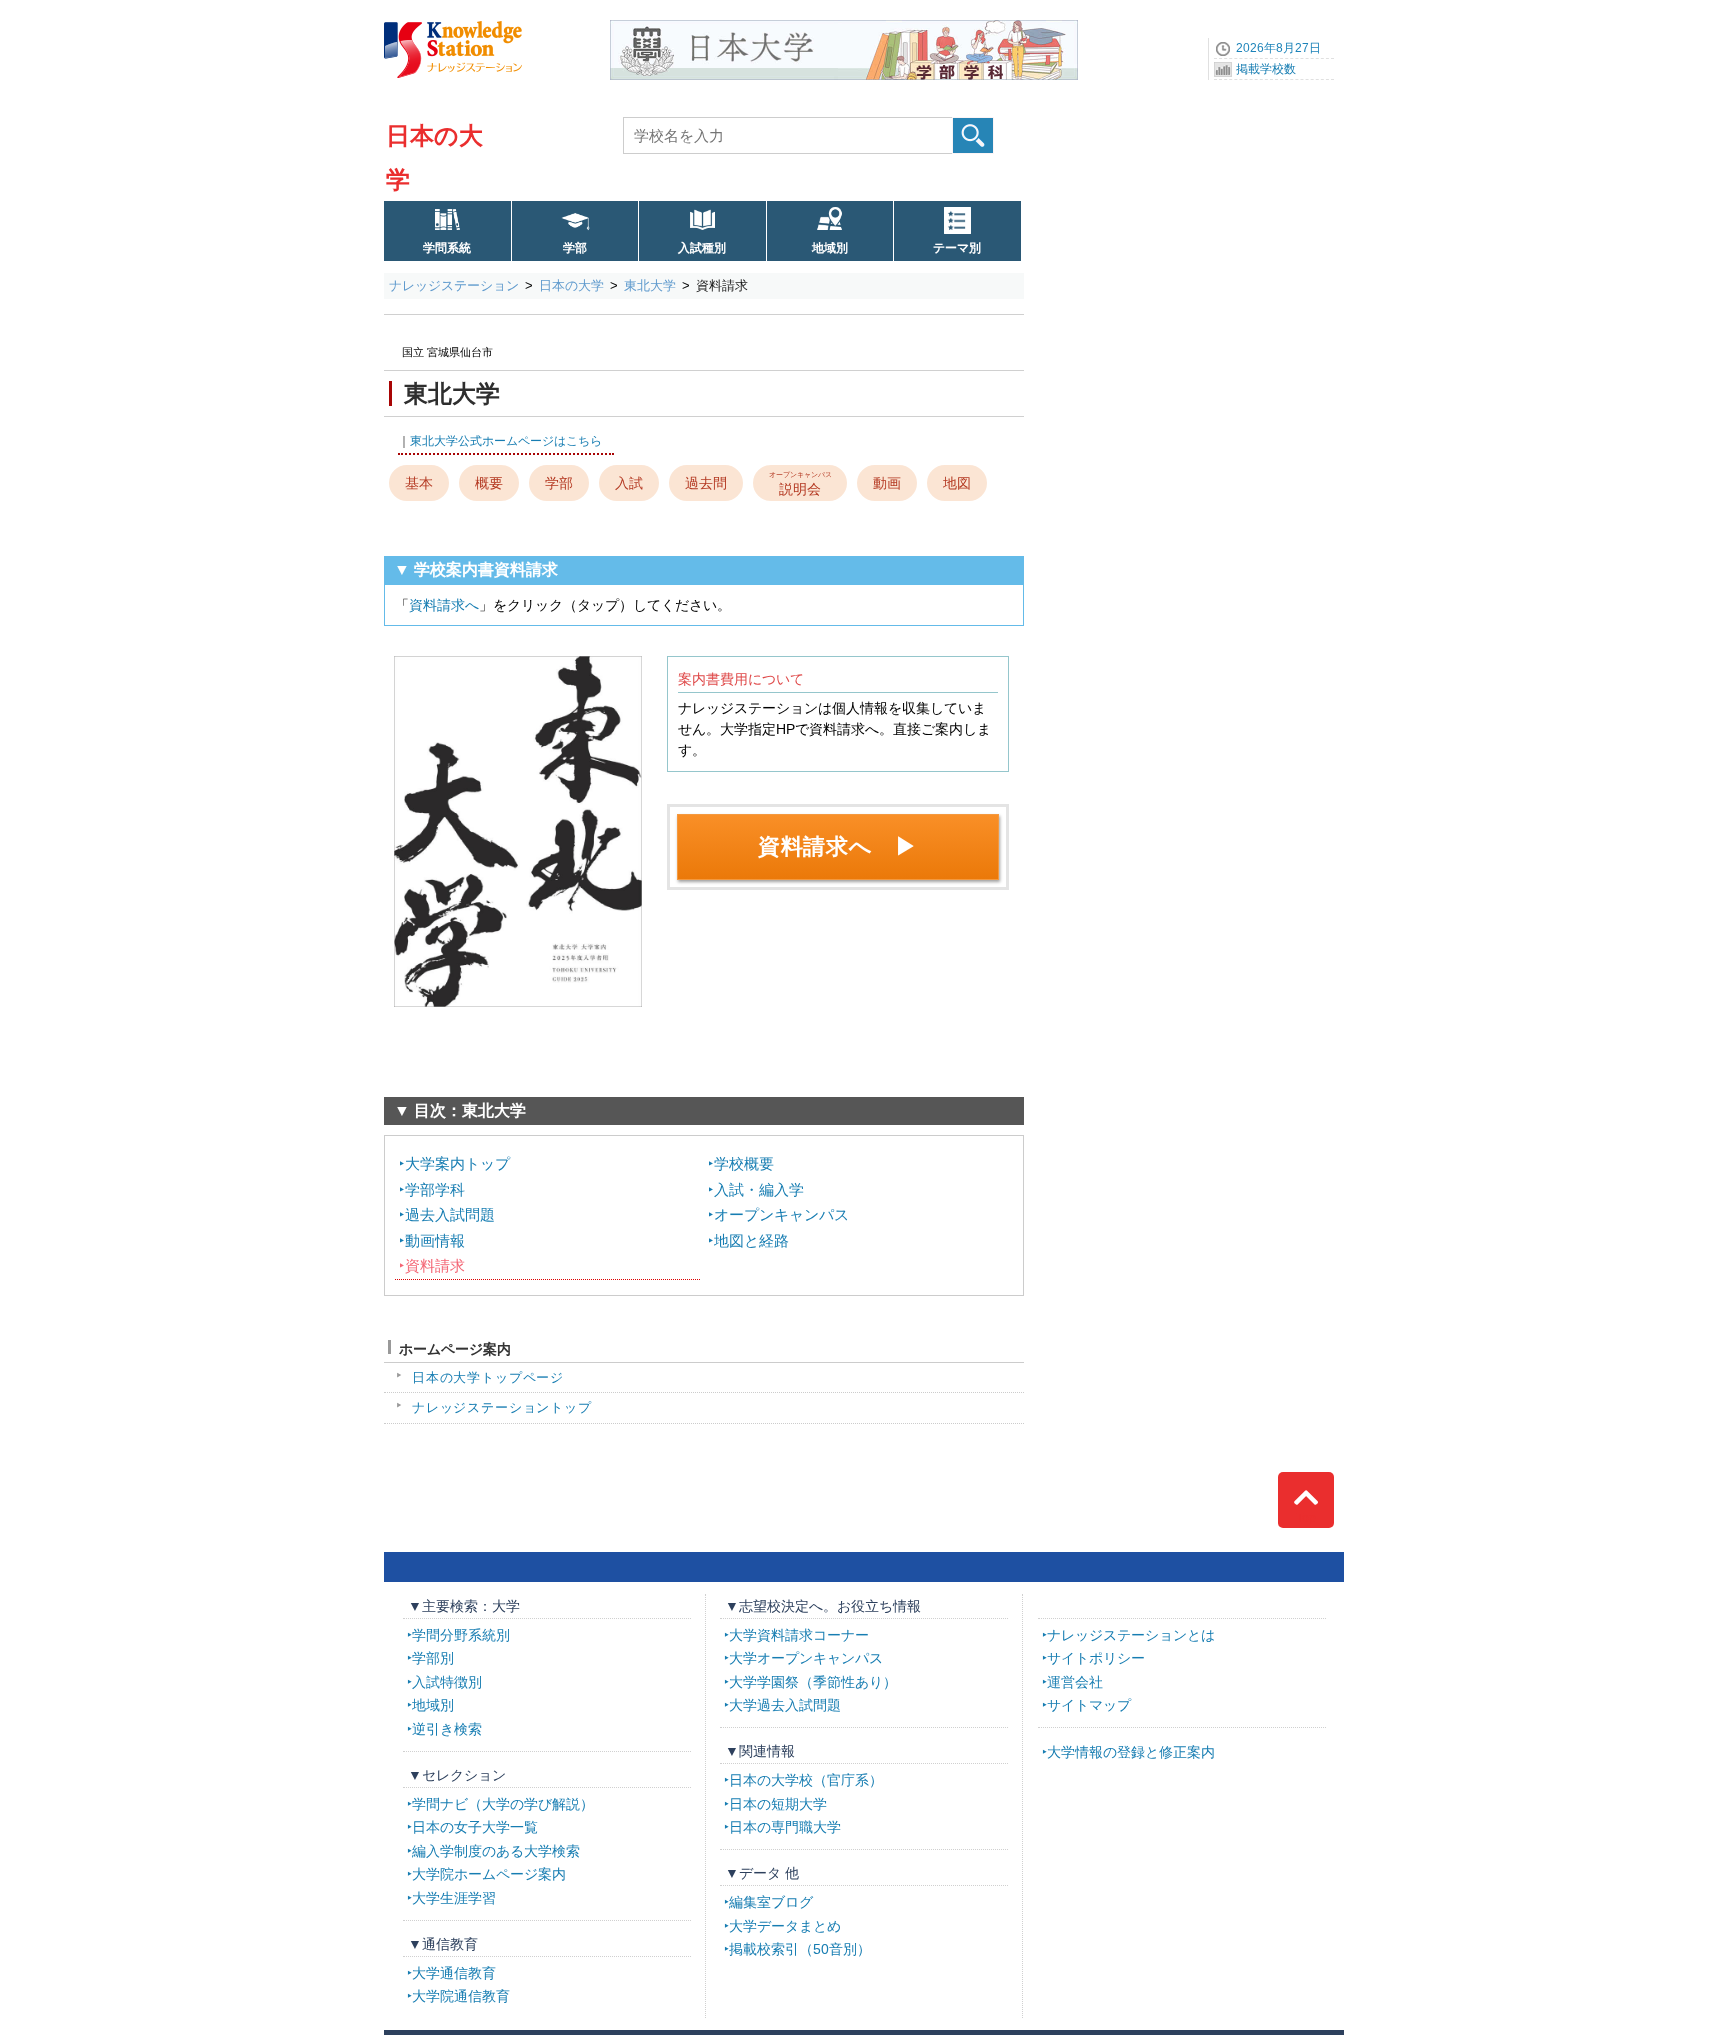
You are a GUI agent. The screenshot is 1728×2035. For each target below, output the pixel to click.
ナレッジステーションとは (1131, 1635)
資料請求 (435, 1265)
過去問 (706, 483)
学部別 (433, 1658)
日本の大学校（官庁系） (806, 1780)
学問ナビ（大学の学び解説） (503, 1804)
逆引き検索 (447, 1729)
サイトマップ (1089, 1705)
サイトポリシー (1096, 1658)
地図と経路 (751, 1240)
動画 (887, 483)
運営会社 (1075, 1682)
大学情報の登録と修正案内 (1131, 1752)
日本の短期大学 (778, 1804)
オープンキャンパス (781, 1214)
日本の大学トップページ (488, 1377)
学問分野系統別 (461, 1635)
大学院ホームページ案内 (489, 1874)
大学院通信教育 (461, 1996)
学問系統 (447, 248)
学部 (575, 248)
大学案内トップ (457, 1163)
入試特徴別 (447, 1682)
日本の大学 (571, 285)
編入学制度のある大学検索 (496, 1851)
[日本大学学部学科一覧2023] (844, 27)
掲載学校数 (1266, 69)
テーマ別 (957, 248)
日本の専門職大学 (785, 1827)
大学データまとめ (785, 1926)
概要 (489, 483)
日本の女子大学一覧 (475, 1827)
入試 (629, 483)
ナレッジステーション (454, 285)
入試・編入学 (759, 1189)
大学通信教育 (454, 1973)
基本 (419, 483)
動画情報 (435, 1240)
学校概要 (744, 1163)
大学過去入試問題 (785, 1705)
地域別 (830, 248)
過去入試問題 (450, 1214)
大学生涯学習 (454, 1898)
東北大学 (650, 285)
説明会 (800, 483)
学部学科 (435, 1189)
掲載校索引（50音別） (800, 1949)
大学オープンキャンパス (806, 1658)
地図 (957, 483)
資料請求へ (444, 605)
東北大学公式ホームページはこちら (506, 441)
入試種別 (702, 248)
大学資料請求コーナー (799, 1635)
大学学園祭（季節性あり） (813, 1682)
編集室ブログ (771, 1902)
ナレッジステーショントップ (502, 1407)
